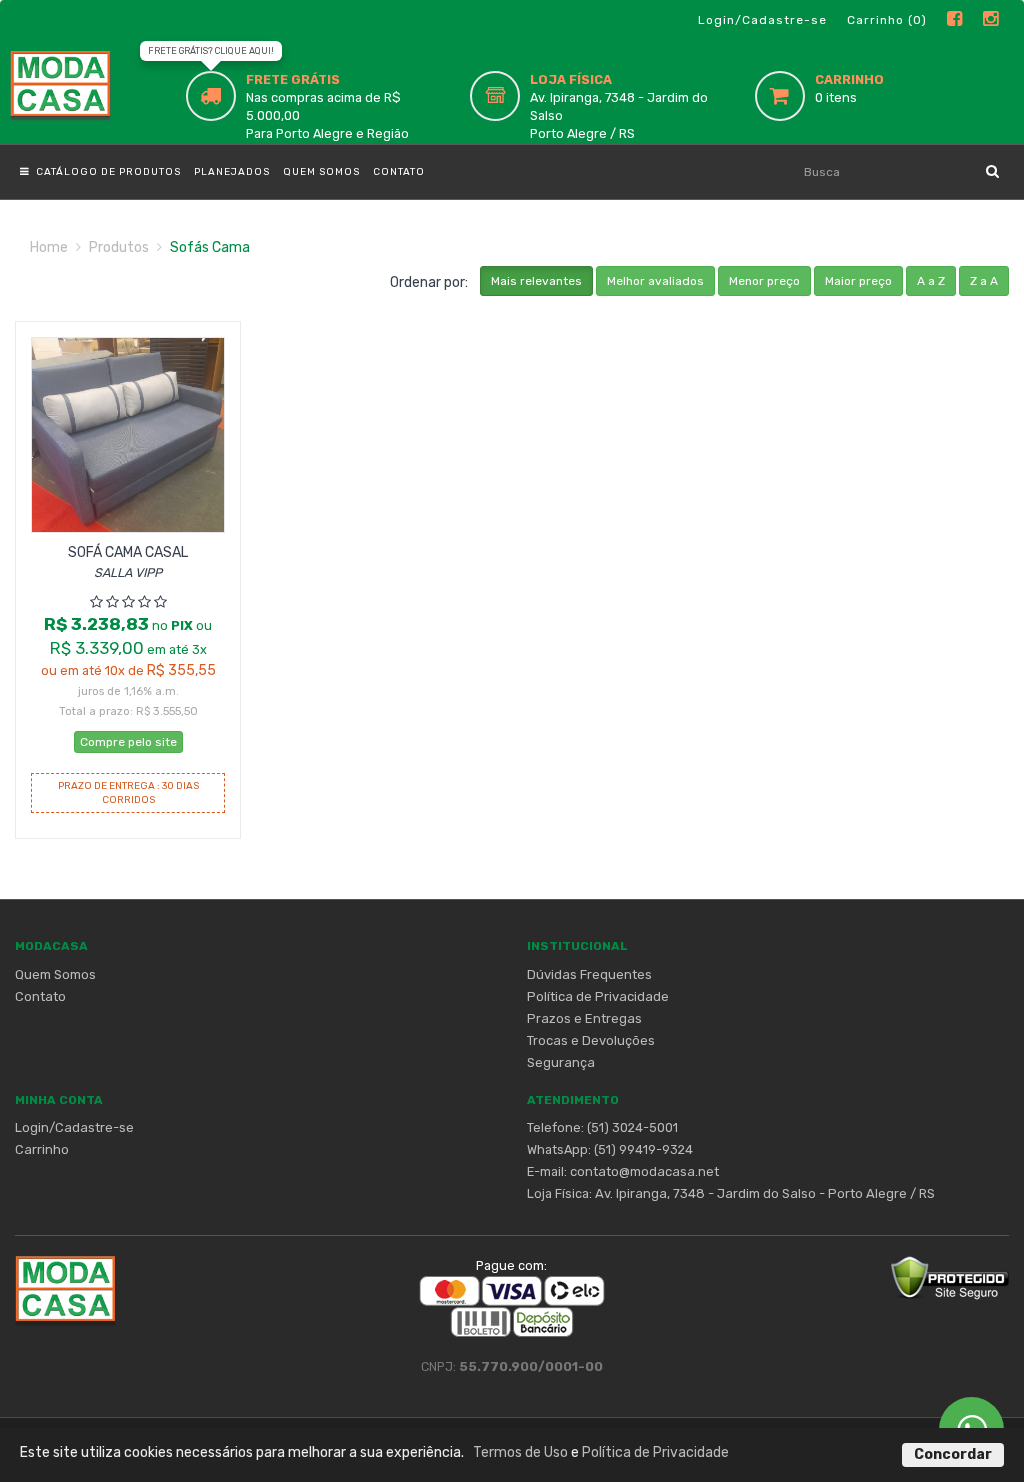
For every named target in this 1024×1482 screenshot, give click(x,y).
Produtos (119, 247)
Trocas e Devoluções (591, 1040)
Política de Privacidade (598, 996)
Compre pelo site (128, 742)
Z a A (984, 281)
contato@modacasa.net (644, 1171)
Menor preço (764, 281)
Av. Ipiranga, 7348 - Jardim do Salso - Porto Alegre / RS (765, 1193)
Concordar (953, 1454)
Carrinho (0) (887, 20)
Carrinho (42, 1149)
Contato (399, 172)
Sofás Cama (210, 247)
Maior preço (858, 281)
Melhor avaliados (655, 281)
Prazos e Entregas (584, 1018)
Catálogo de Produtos (105, 172)
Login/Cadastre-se (762, 20)
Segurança (561, 1062)
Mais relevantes (536, 281)
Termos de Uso (520, 1452)
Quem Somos (321, 172)
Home (49, 247)
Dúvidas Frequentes (589, 974)
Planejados (232, 172)
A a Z (931, 281)
